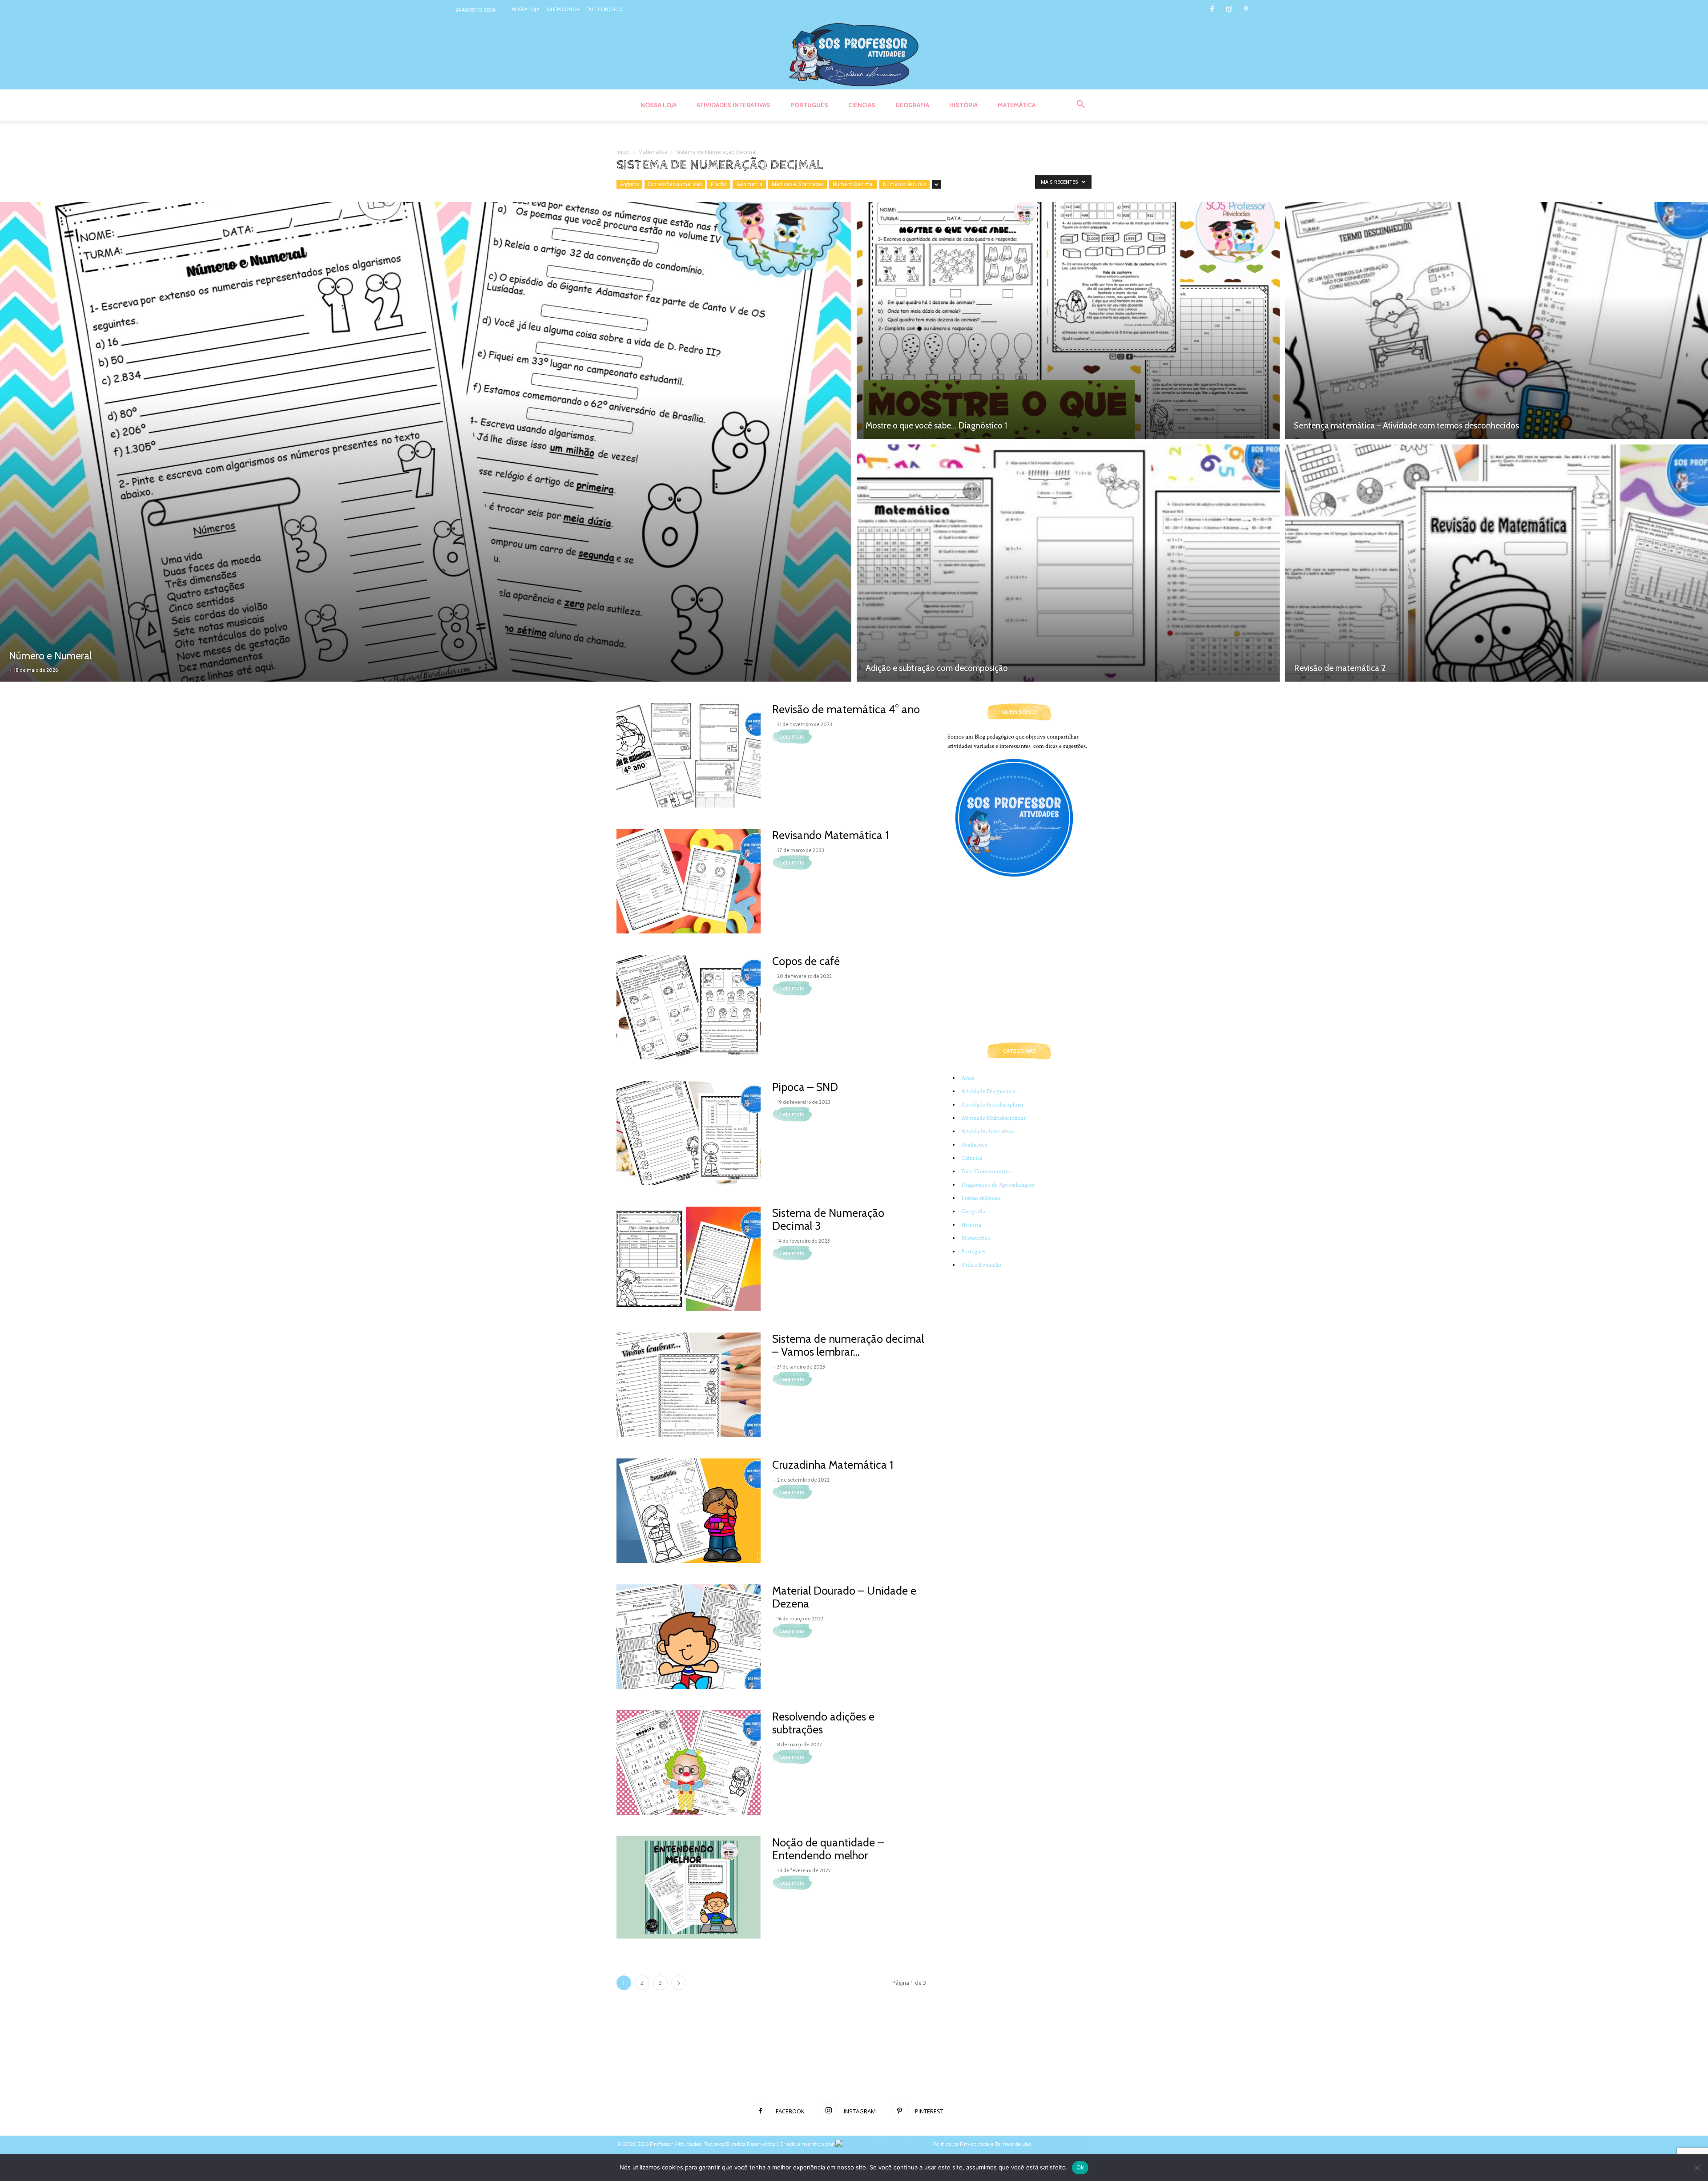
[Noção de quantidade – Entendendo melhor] (689, 1887)
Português (973, 1252)
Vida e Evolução (981, 1265)
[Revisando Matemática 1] (689, 881)
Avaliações (974, 1145)
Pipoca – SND (805, 1087)
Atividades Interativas (988, 1131)
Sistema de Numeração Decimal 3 (828, 1219)
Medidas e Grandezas (798, 184)
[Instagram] (1229, 10)
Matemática (653, 152)
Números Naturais (904, 184)
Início (623, 152)
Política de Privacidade (961, 2144)
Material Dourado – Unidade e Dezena (844, 1597)
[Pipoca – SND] (689, 1133)
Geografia (973, 1212)
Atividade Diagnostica (988, 1091)
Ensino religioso (981, 1198)
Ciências (972, 1158)
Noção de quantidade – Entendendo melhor (828, 1849)
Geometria (749, 184)
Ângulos (629, 184)
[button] (1081, 105)
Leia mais (792, 737)
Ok (1080, 2167)
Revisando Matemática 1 (830, 835)
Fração (719, 184)
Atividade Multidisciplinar (993, 1118)
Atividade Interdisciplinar (993, 1105)
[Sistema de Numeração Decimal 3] (689, 1259)
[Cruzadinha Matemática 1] (689, 1511)
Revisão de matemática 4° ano (846, 709)
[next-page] (679, 1983)
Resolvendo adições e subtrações (823, 1723)
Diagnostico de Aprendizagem (998, 1185)
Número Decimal (853, 184)
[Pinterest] (1246, 10)
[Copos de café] (689, 1007)
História (971, 1225)
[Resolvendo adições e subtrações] (689, 1763)
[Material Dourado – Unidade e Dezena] (689, 1637)
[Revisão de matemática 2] (1497, 564)
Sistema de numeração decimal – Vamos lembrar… (848, 1345)
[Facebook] (1212, 10)
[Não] (1697, 2168)
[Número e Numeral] (426, 442)
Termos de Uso (1014, 2144)
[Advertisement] (1019, 969)
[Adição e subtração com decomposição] (1068, 564)
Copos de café (806, 961)
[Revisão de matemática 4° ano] (689, 755)
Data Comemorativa (986, 1171)
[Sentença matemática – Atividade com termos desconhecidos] (1497, 319)
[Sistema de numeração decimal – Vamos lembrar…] (689, 1385)
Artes (968, 1078)
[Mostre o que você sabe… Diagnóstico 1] (1068, 319)
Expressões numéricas (675, 184)
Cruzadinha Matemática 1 (833, 1465)
